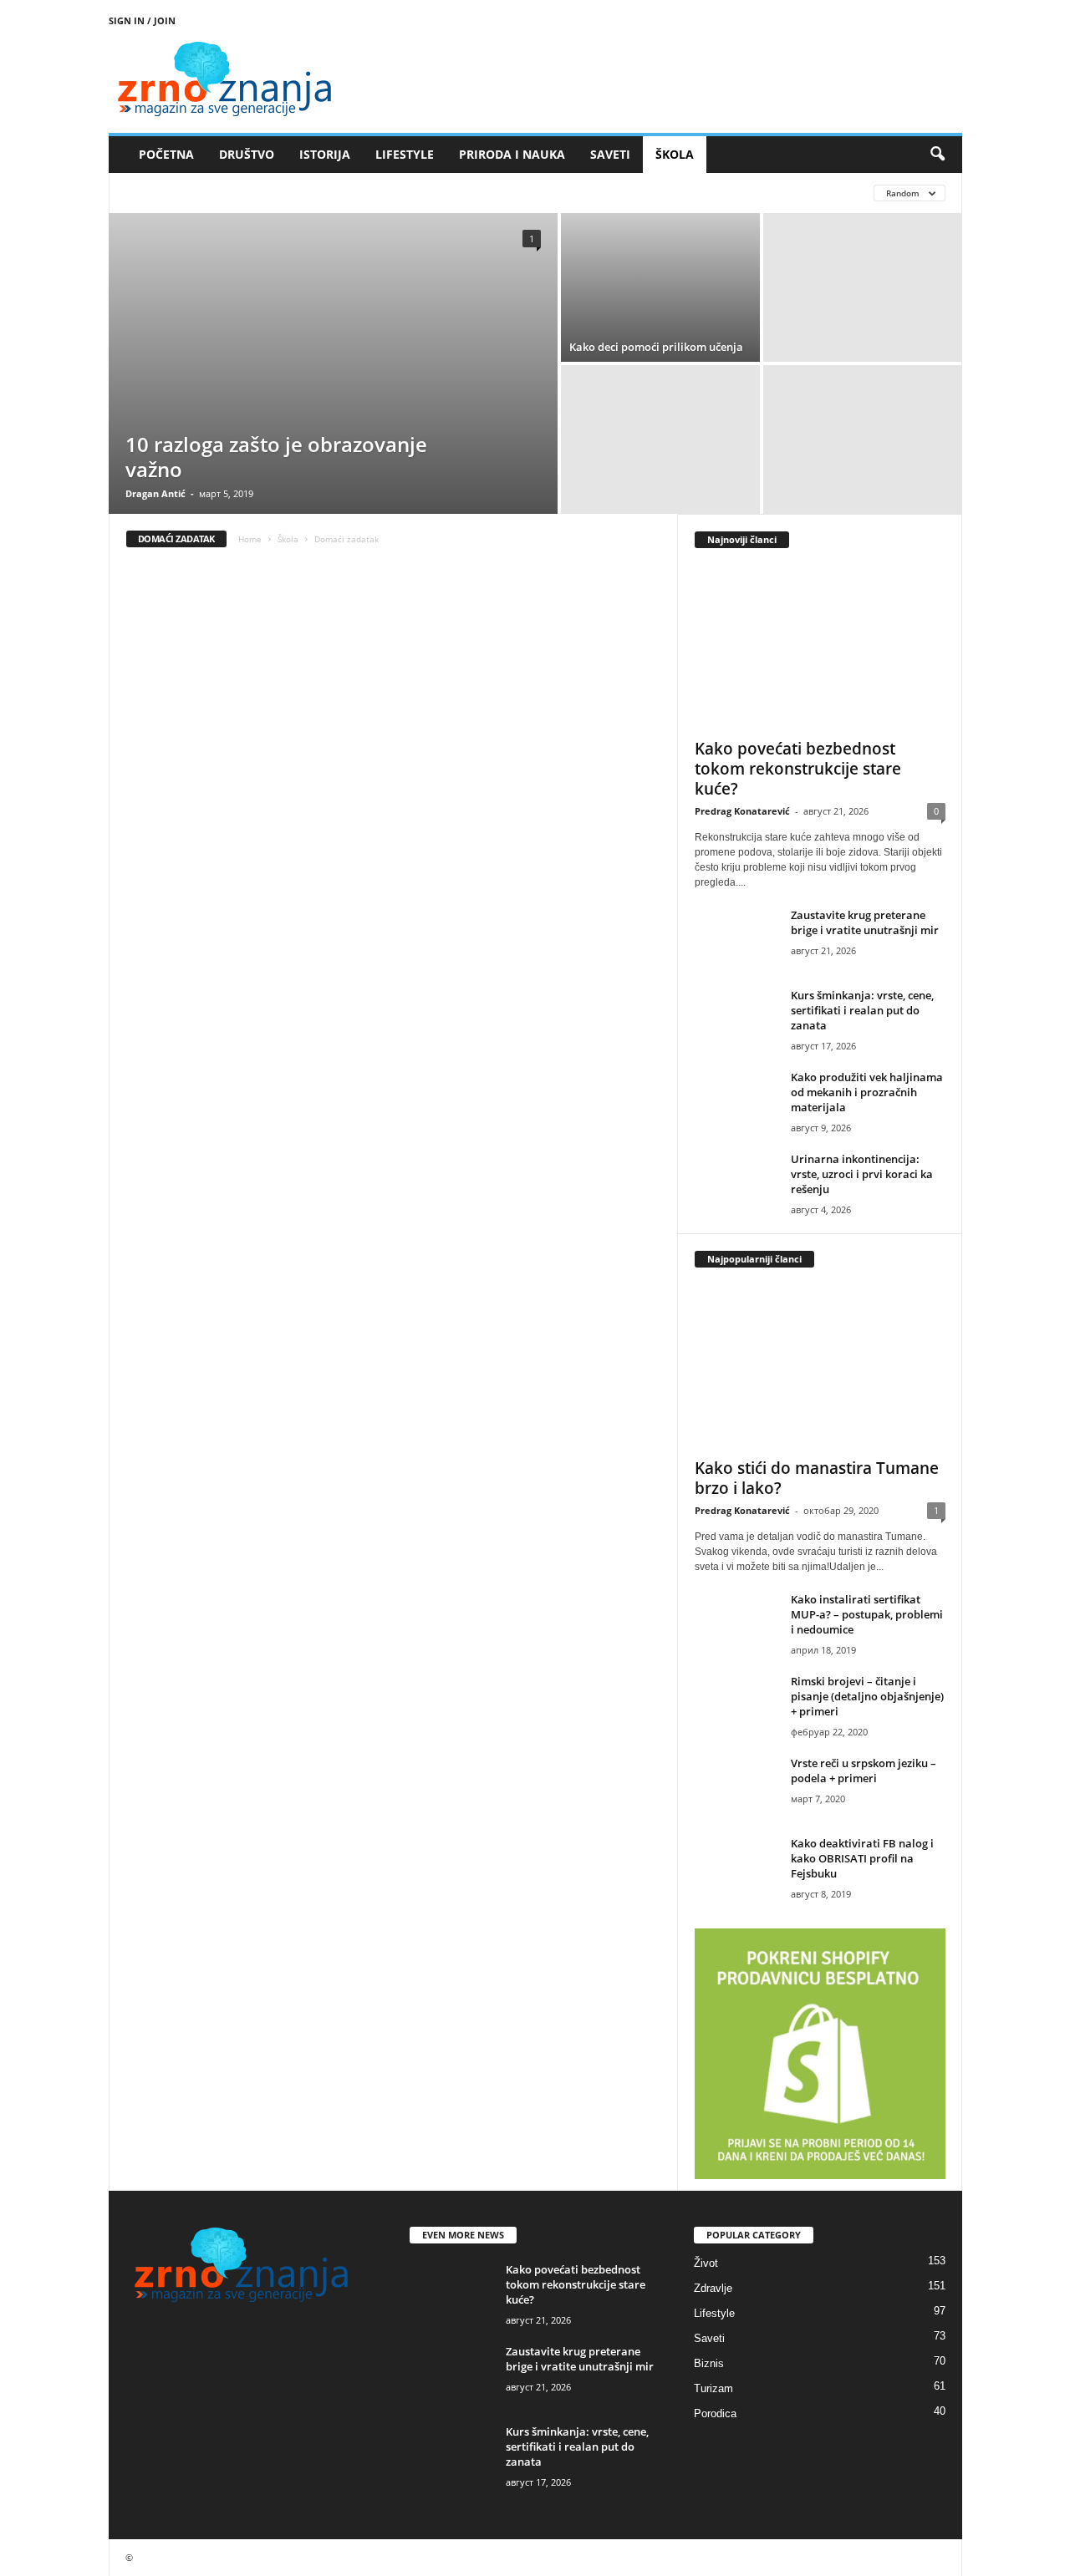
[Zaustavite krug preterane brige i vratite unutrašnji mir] (736, 939)
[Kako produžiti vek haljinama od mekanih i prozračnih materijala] (736, 1101)
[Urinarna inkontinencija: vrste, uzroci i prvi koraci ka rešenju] (736, 1183)
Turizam (713, 2388)
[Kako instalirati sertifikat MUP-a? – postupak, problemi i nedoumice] (736, 1623)
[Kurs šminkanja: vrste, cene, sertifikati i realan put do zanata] (736, 1019)
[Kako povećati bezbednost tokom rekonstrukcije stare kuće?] (820, 648)
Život (706, 2263)
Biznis (709, 2363)
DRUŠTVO (247, 154)
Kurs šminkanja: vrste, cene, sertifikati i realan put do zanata (862, 1010)
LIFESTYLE (405, 154)
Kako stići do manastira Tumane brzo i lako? (817, 1478)
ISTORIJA (325, 154)
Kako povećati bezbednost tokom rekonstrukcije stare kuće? (798, 769)
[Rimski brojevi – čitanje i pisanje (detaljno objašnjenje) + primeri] (736, 1705)
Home (250, 539)
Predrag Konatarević (742, 811)
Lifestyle (714, 2313)
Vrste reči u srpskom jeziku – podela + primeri (864, 1771)
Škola (288, 539)
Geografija (267, 193)
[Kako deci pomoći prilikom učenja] (660, 287)
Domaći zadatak (171, 193)
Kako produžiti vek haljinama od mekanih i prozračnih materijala (867, 1092)
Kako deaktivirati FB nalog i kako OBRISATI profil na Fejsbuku (862, 1858)
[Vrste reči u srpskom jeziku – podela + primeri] (736, 1787)
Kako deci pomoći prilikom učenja (656, 347)
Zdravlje (713, 2288)
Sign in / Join (142, 20)
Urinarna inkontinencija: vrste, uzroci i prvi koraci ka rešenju (862, 1174)
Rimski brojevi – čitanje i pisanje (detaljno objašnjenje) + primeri (867, 1696)
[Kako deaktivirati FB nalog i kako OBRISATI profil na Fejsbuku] (736, 1867)
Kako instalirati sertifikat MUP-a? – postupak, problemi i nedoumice (867, 1614)
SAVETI (610, 154)
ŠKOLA (675, 154)
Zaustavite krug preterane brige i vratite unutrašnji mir (865, 922)
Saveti (709, 2338)
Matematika (469, 193)
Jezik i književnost (367, 193)
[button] (937, 155)
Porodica (715, 2413)
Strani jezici (557, 193)
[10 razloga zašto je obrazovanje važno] (333, 363)
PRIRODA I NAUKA (512, 154)
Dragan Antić (155, 493)
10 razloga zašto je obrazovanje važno (276, 457)
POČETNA (166, 154)
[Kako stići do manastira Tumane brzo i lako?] (820, 1367)
